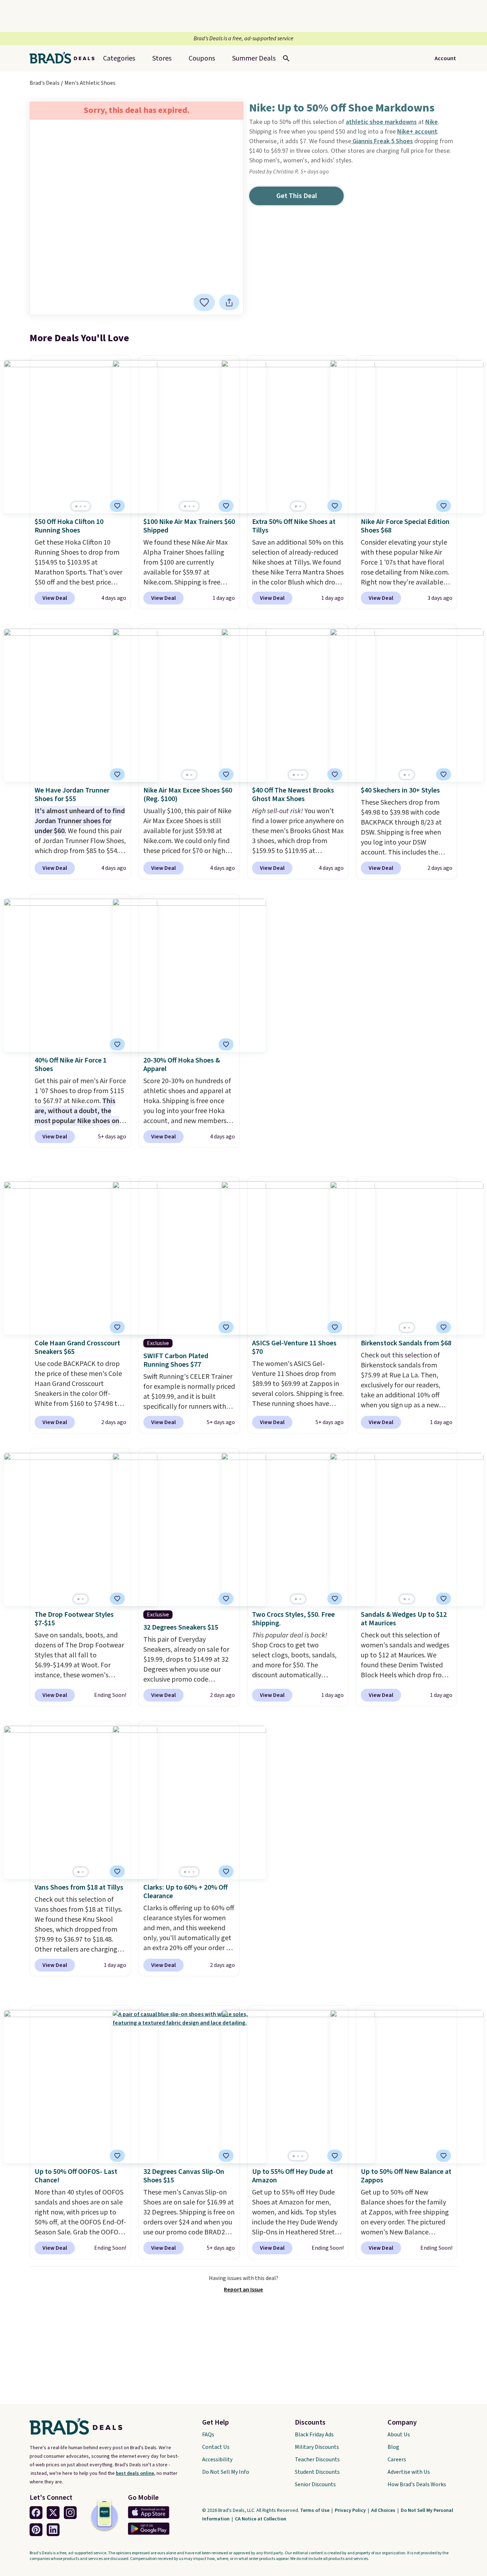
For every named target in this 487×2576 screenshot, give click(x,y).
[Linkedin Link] (53, 2530)
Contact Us (216, 2447)
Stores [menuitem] (162, 58)
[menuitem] (254, 58)
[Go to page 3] (85, 506)
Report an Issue (243, 2290)
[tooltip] (204, 302)
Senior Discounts (315, 2484)
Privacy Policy (351, 2510)
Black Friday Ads (314, 2435)
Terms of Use (315, 2510)
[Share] (229, 302)
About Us (399, 2435)
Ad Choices (384, 2510)
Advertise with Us (409, 2472)
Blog (393, 2447)
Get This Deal (297, 196)
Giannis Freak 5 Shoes (382, 141)
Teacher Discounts (317, 2460)
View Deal (55, 598)
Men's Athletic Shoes (90, 83)
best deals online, (136, 2473)
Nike (432, 122)
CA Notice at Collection (261, 2519)
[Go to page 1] (76, 506)
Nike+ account (417, 132)
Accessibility (217, 2460)
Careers (397, 2460)
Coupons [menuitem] (202, 58)
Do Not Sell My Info (226, 2472)
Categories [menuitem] (119, 58)
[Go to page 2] (81, 506)
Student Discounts (317, 2472)
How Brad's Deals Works (417, 2484)
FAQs (208, 2435)
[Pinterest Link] (36, 2530)
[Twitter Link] (53, 2513)
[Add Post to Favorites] (204, 302)
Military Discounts (317, 2447)
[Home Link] (65, 58)
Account (445, 58)
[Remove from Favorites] (117, 506)
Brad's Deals (45, 83)
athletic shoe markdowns (381, 122)
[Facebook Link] (36, 2513)
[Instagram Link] (70, 2513)
